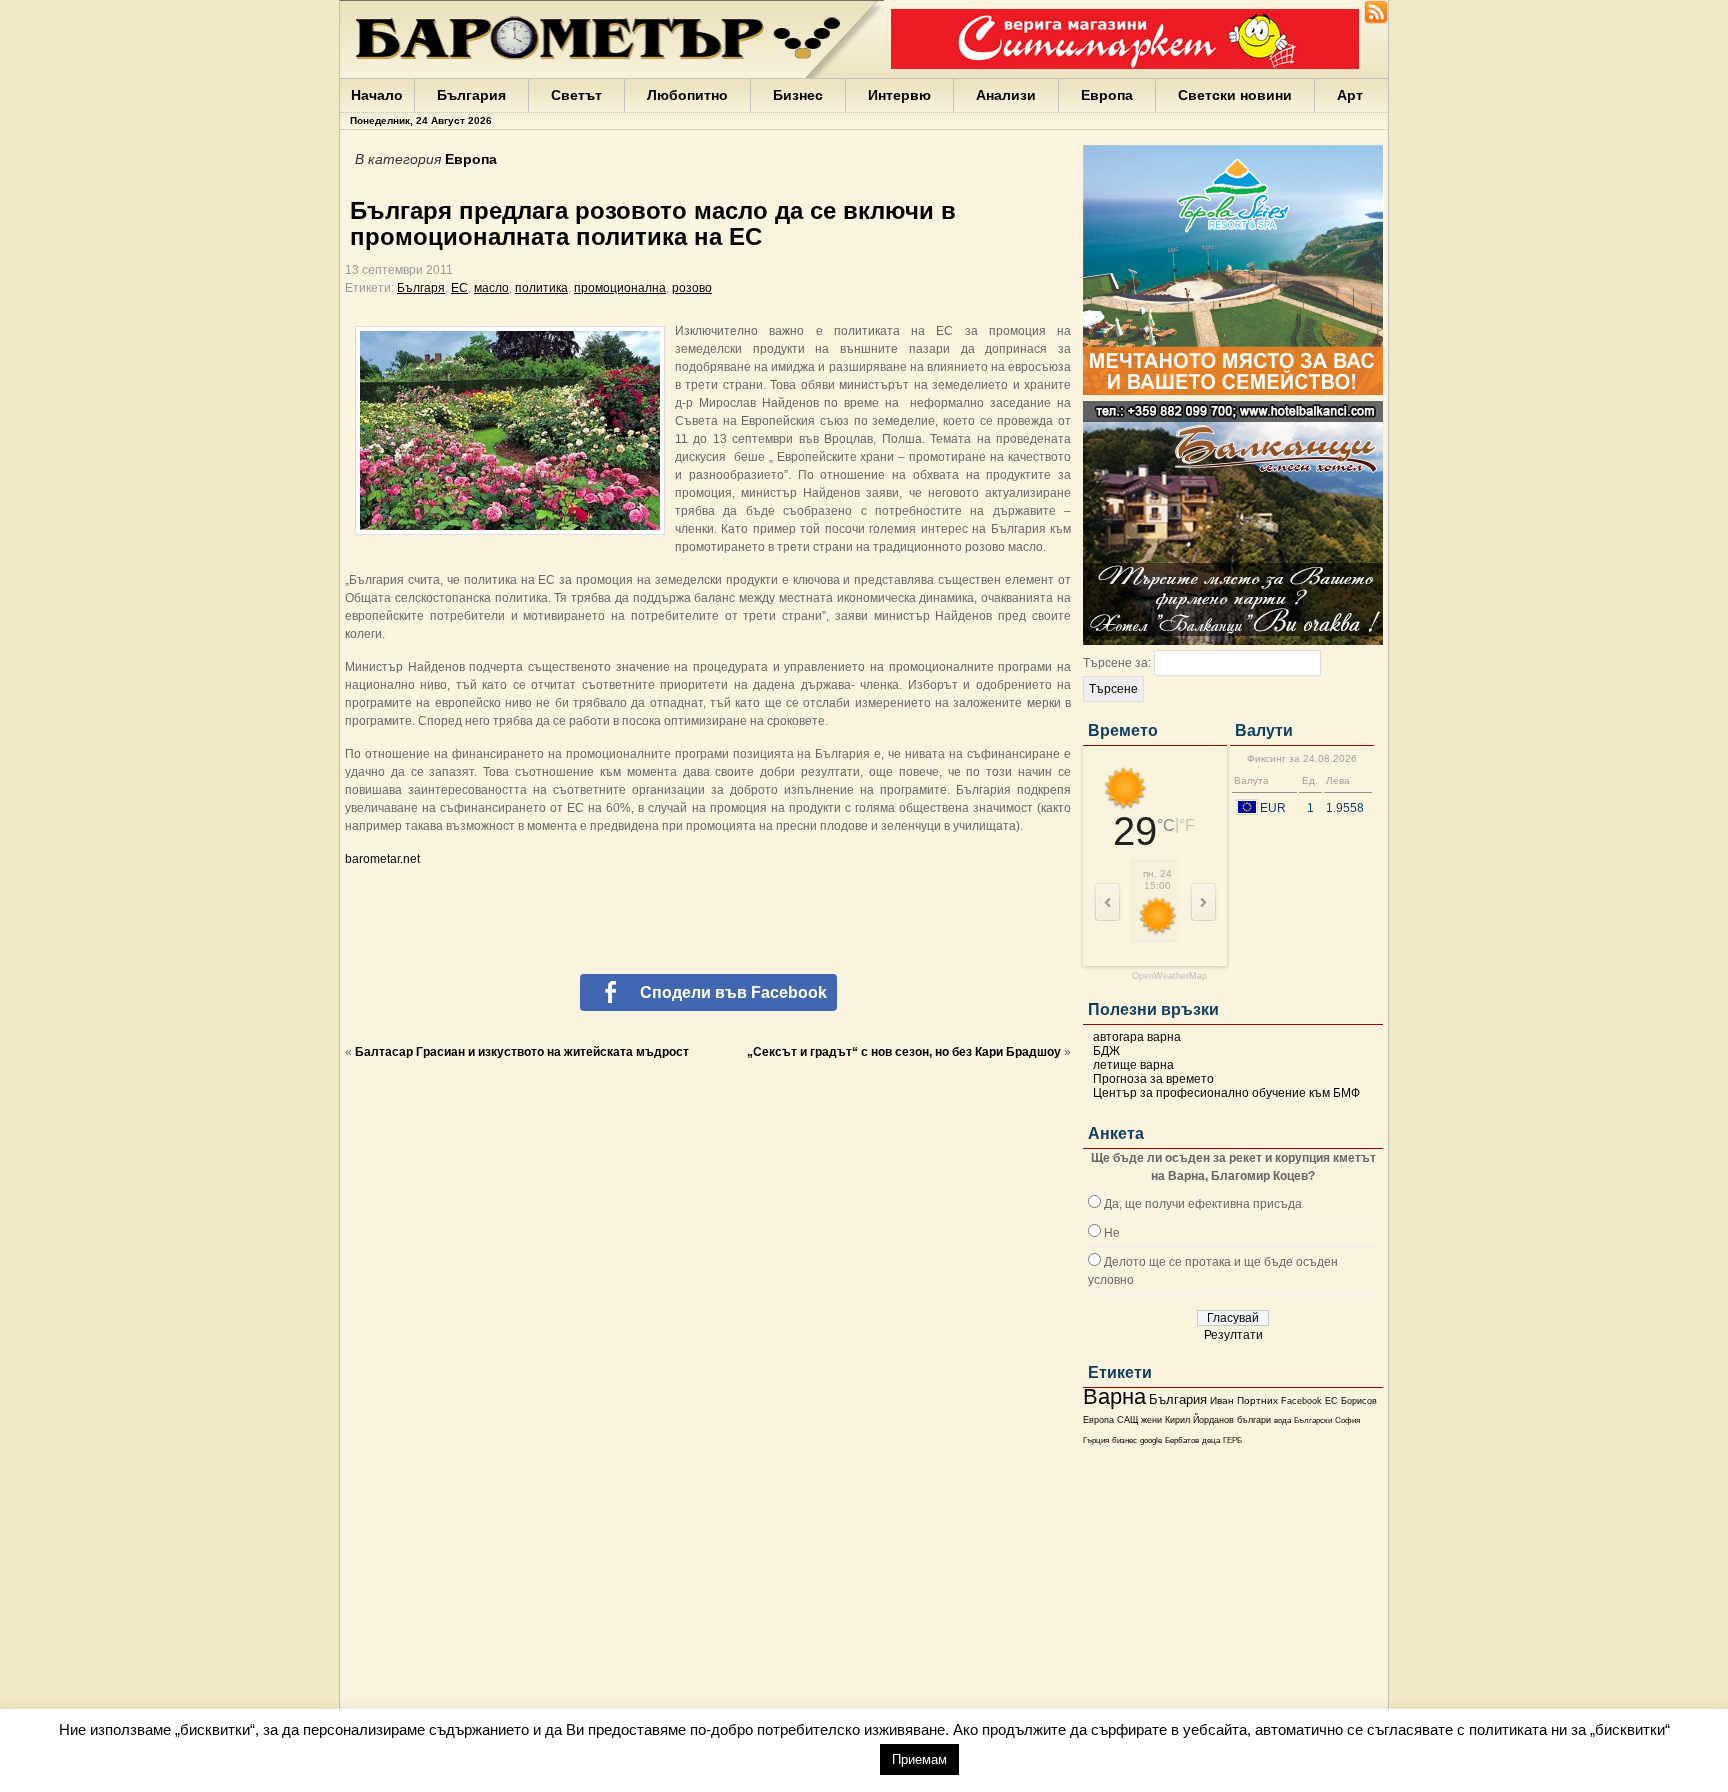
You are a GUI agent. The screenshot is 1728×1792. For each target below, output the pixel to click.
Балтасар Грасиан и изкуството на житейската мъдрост (522, 1052)
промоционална (620, 288)
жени (1151, 1420)
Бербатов (1182, 1440)
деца (1211, 1440)
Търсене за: (1117, 663)
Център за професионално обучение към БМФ (1226, 1093)
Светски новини (1235, 95)
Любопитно (687, 95)
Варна (1114, 1396)
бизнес (1124, 1440)
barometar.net (382, 859)
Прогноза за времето (1153, 1079)
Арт (1350, 95)
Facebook (1301, 1401)
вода (1282, 1420)
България (471, 95)
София (1347, 1420)
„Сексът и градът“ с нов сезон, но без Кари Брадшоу (904, 1052)
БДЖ (1106, 1051)
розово (692, 288)
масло (491, 288)
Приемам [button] (919, 1759)
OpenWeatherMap (1169, 976)
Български (1313, 1420)
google (1151, 1440)
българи (1254, 1420)
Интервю (899, 95)
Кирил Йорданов (1199, 1420)
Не (1112, 1233)
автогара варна (1137, 1037)
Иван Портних (1244, 1400)
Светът (576, 95)
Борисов (1359, 1401)
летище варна (1133, 1065)
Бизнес (798, 95)
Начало (377, 95)
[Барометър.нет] (1376, 20)
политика (541, 288)
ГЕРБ (1232, 1440)
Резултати (1233, 1335)
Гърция (1096, 1440)
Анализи (1006, 95)
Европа (1107, 95)
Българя (421, 288)
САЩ (1127, 1420)
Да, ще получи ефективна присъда (1203, 1204)
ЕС (1331, 1401)
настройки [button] (820, 1758)
